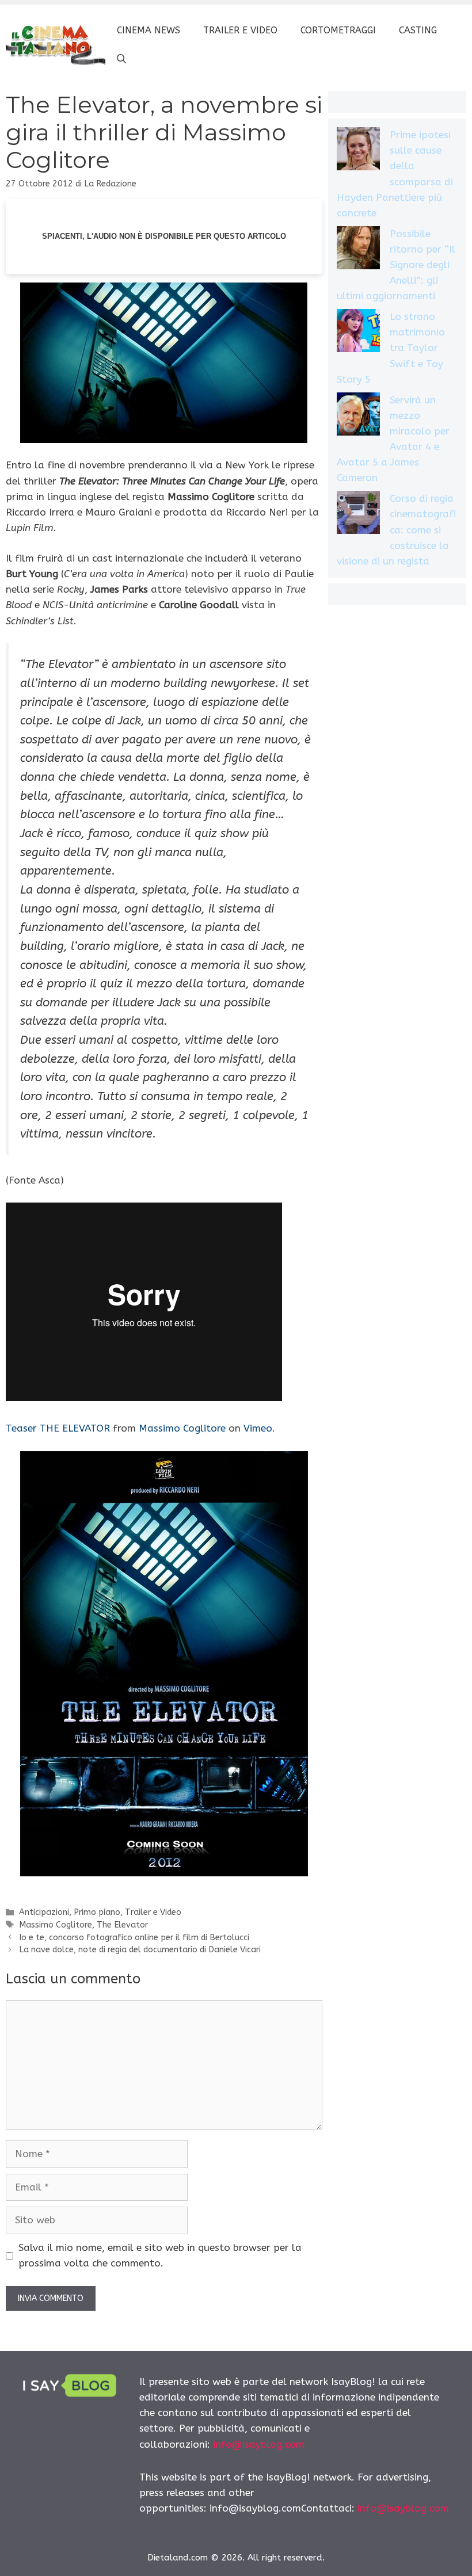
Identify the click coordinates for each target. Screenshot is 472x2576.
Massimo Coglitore (182, 1428)
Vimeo (258, 1428)
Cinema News (149, 30)
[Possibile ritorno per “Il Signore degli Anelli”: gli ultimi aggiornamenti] (358, 250)
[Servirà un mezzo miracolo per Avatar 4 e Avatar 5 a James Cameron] (358, 416)
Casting (418, 30)
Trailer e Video (240, 30)
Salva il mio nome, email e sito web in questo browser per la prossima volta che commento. (160, 2255)
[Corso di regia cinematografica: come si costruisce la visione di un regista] (358, 515)
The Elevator (122, 1925)
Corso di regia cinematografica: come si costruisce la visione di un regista (396, 530)
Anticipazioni (44, 1912)
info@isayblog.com (259, 2444)
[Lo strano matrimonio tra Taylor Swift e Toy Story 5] (358, 333)
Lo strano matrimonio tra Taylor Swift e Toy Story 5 (391, 348)
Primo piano (97, 1912)
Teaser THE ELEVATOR (58, 1428)
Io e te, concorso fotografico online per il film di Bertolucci (134, 1938)
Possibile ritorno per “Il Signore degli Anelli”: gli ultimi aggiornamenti (396, 265)
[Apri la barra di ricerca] (121, 59)
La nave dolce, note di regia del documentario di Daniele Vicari (140, 1950)
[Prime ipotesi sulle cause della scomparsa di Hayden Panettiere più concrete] (358, 151)
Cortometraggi (338, 30)
